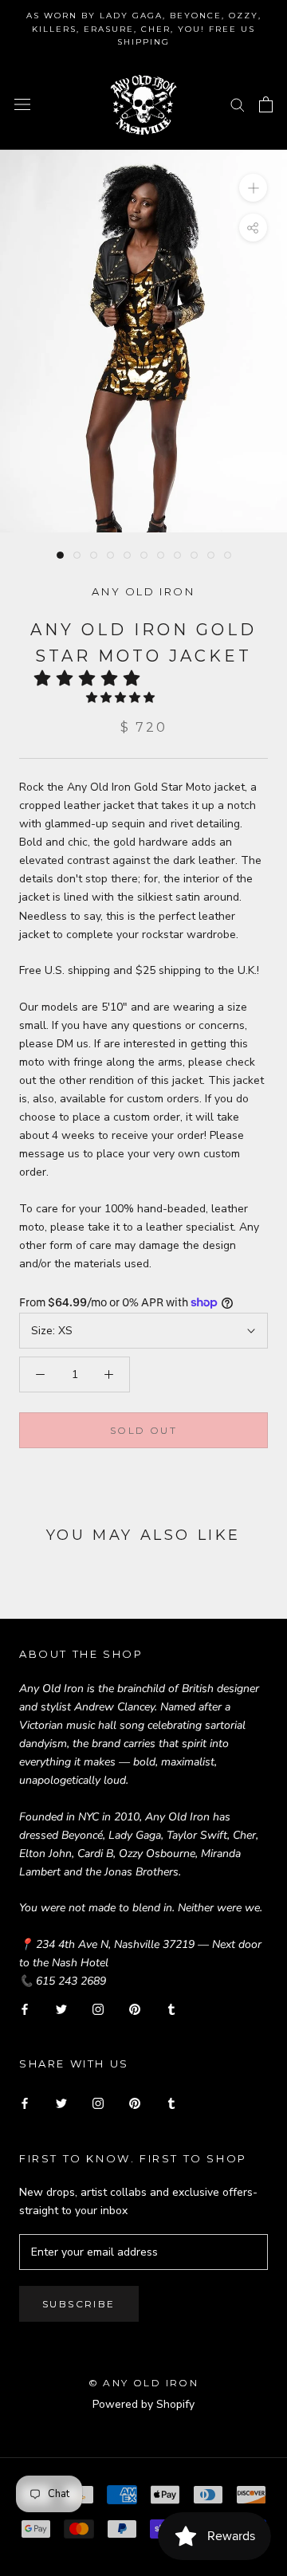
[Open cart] (266, 104)
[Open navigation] (22, 104)
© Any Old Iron (144, 2383)
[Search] (238, 104)
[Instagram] (98, 2008)
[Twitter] (61, 2008)
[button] (92, 678)
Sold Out (143, 1430)
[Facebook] (25, 2008)
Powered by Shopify (143, 2404)
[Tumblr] (171, 2008)
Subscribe (79, 2304)
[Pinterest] (135, 2008)
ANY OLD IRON (143, 591)
